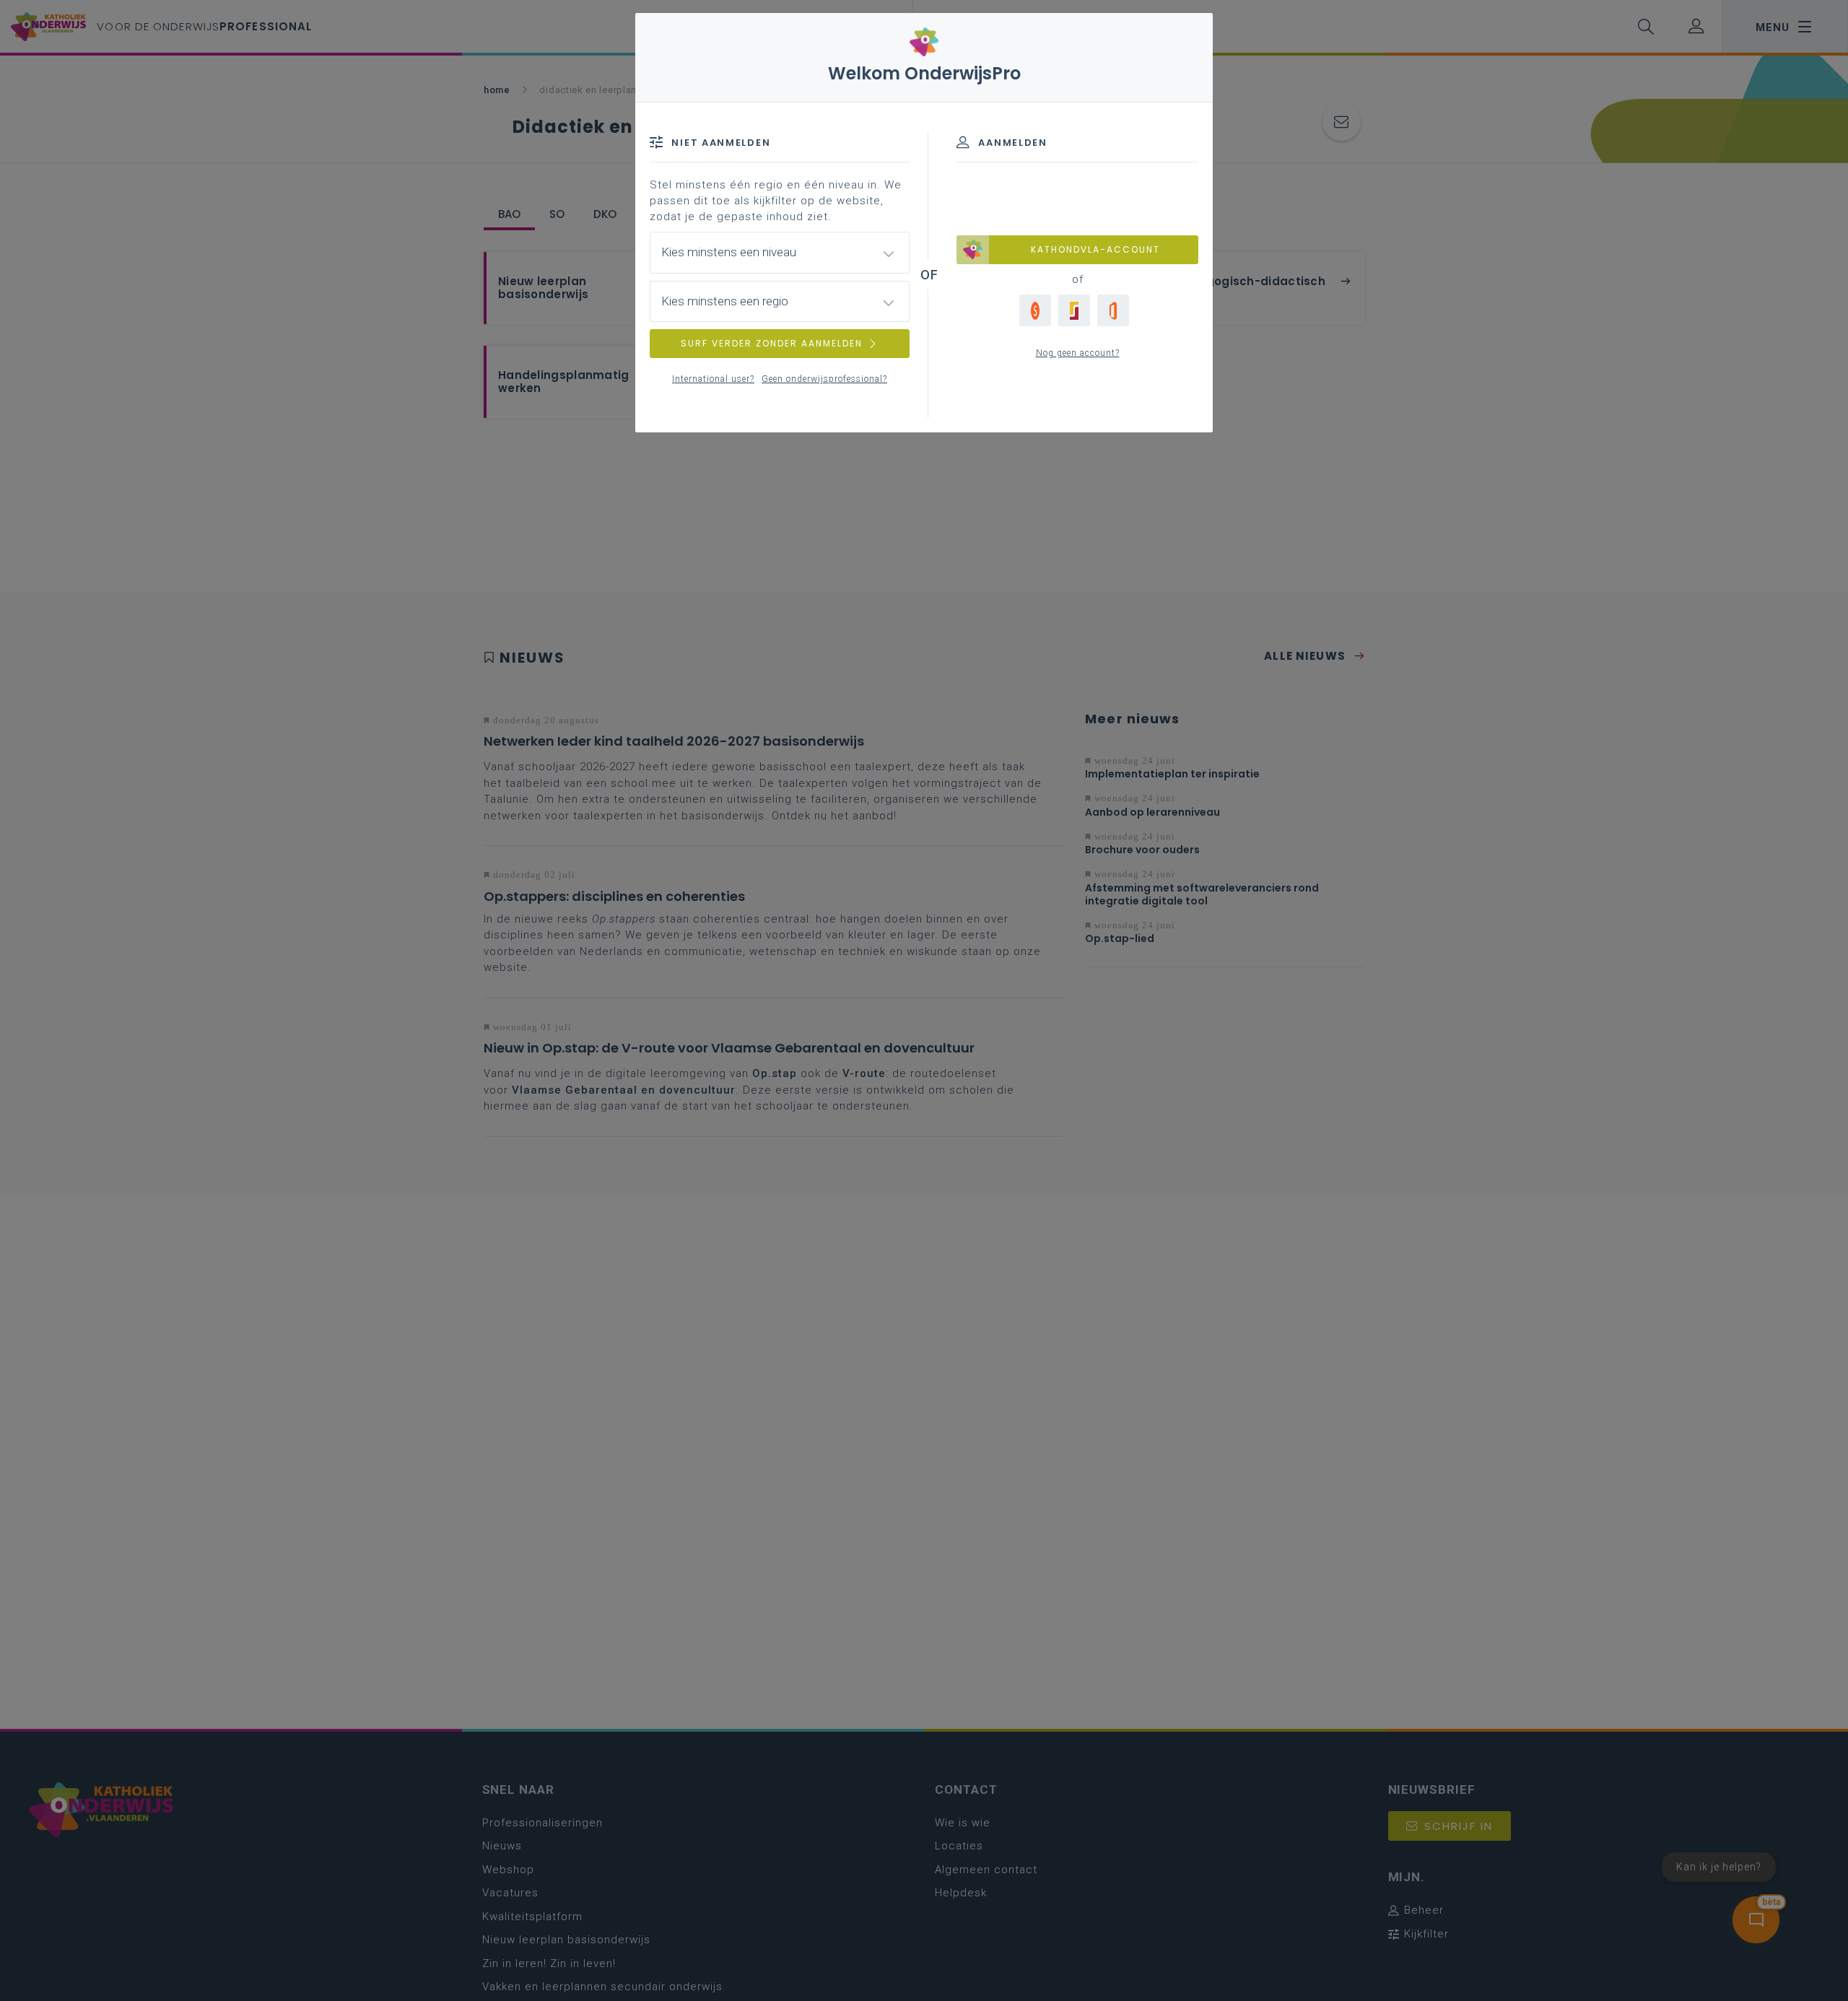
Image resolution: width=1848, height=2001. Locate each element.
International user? (713, 379)
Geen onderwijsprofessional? (824, 379)
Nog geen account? (1078, 353)
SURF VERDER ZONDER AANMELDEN (772, 343)
